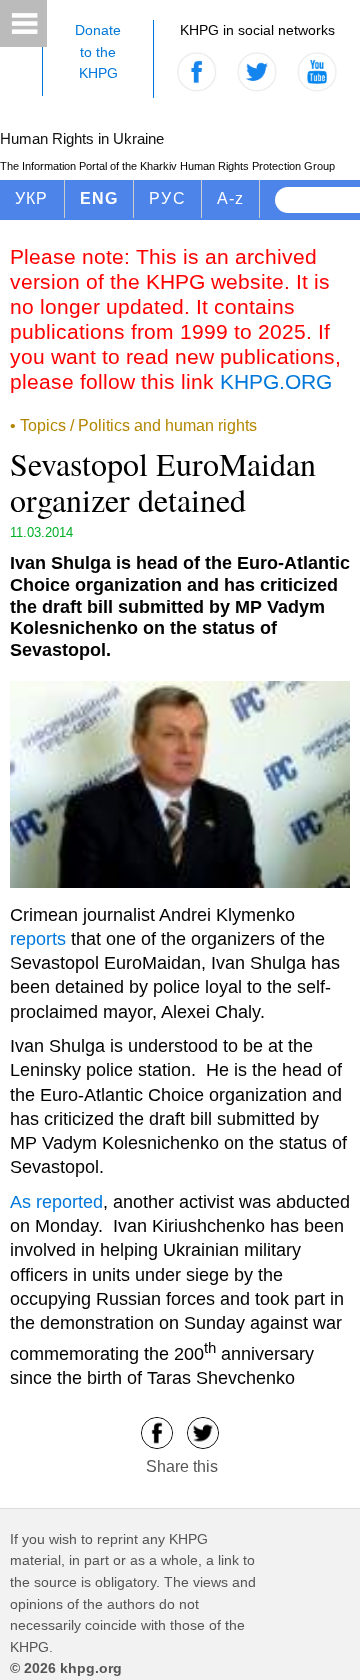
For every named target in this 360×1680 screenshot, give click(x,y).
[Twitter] (203, 1431)
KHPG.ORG (276, 381)
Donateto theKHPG (98, 51)
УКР (32, 198)
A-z (231, 198)
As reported (56, 1202)
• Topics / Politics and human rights (133, 425)
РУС (167, 198)
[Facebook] (157, 1431)
